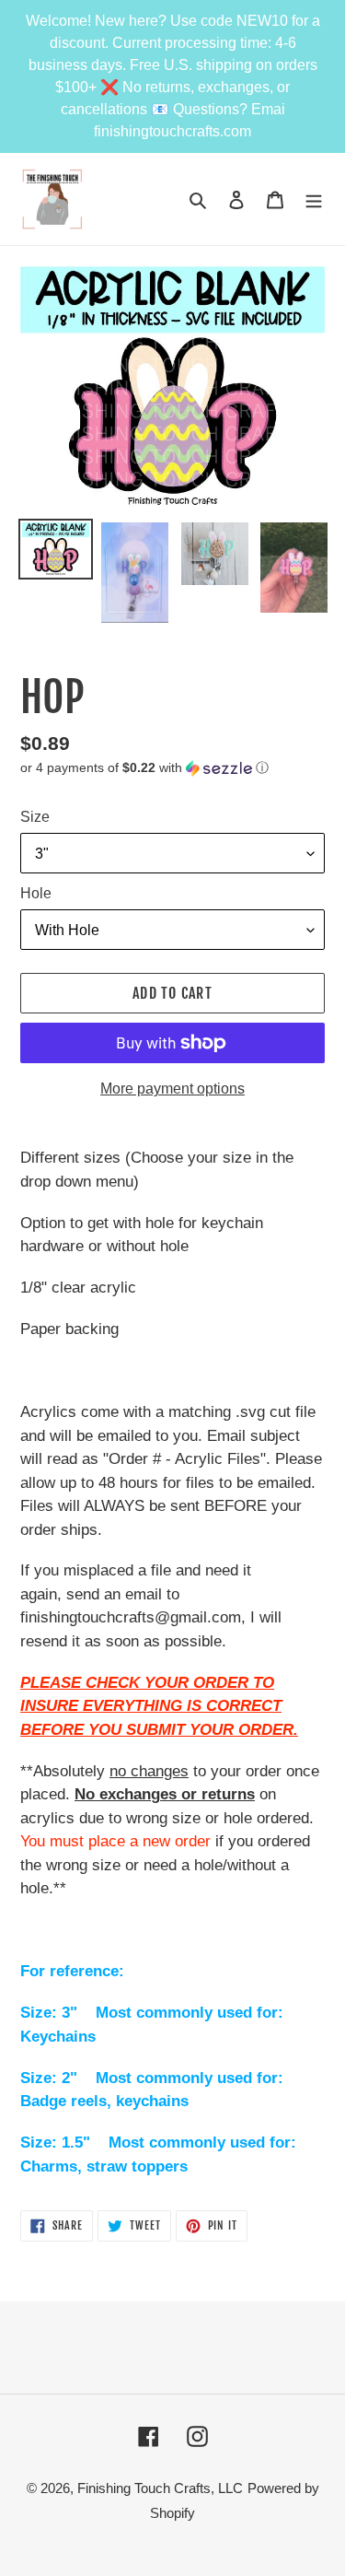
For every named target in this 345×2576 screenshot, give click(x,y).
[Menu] (314, 199)
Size (35, 817)
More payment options (172, 1089)
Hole (36, 893)
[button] (144, 768)
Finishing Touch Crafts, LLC (160, 2488)
